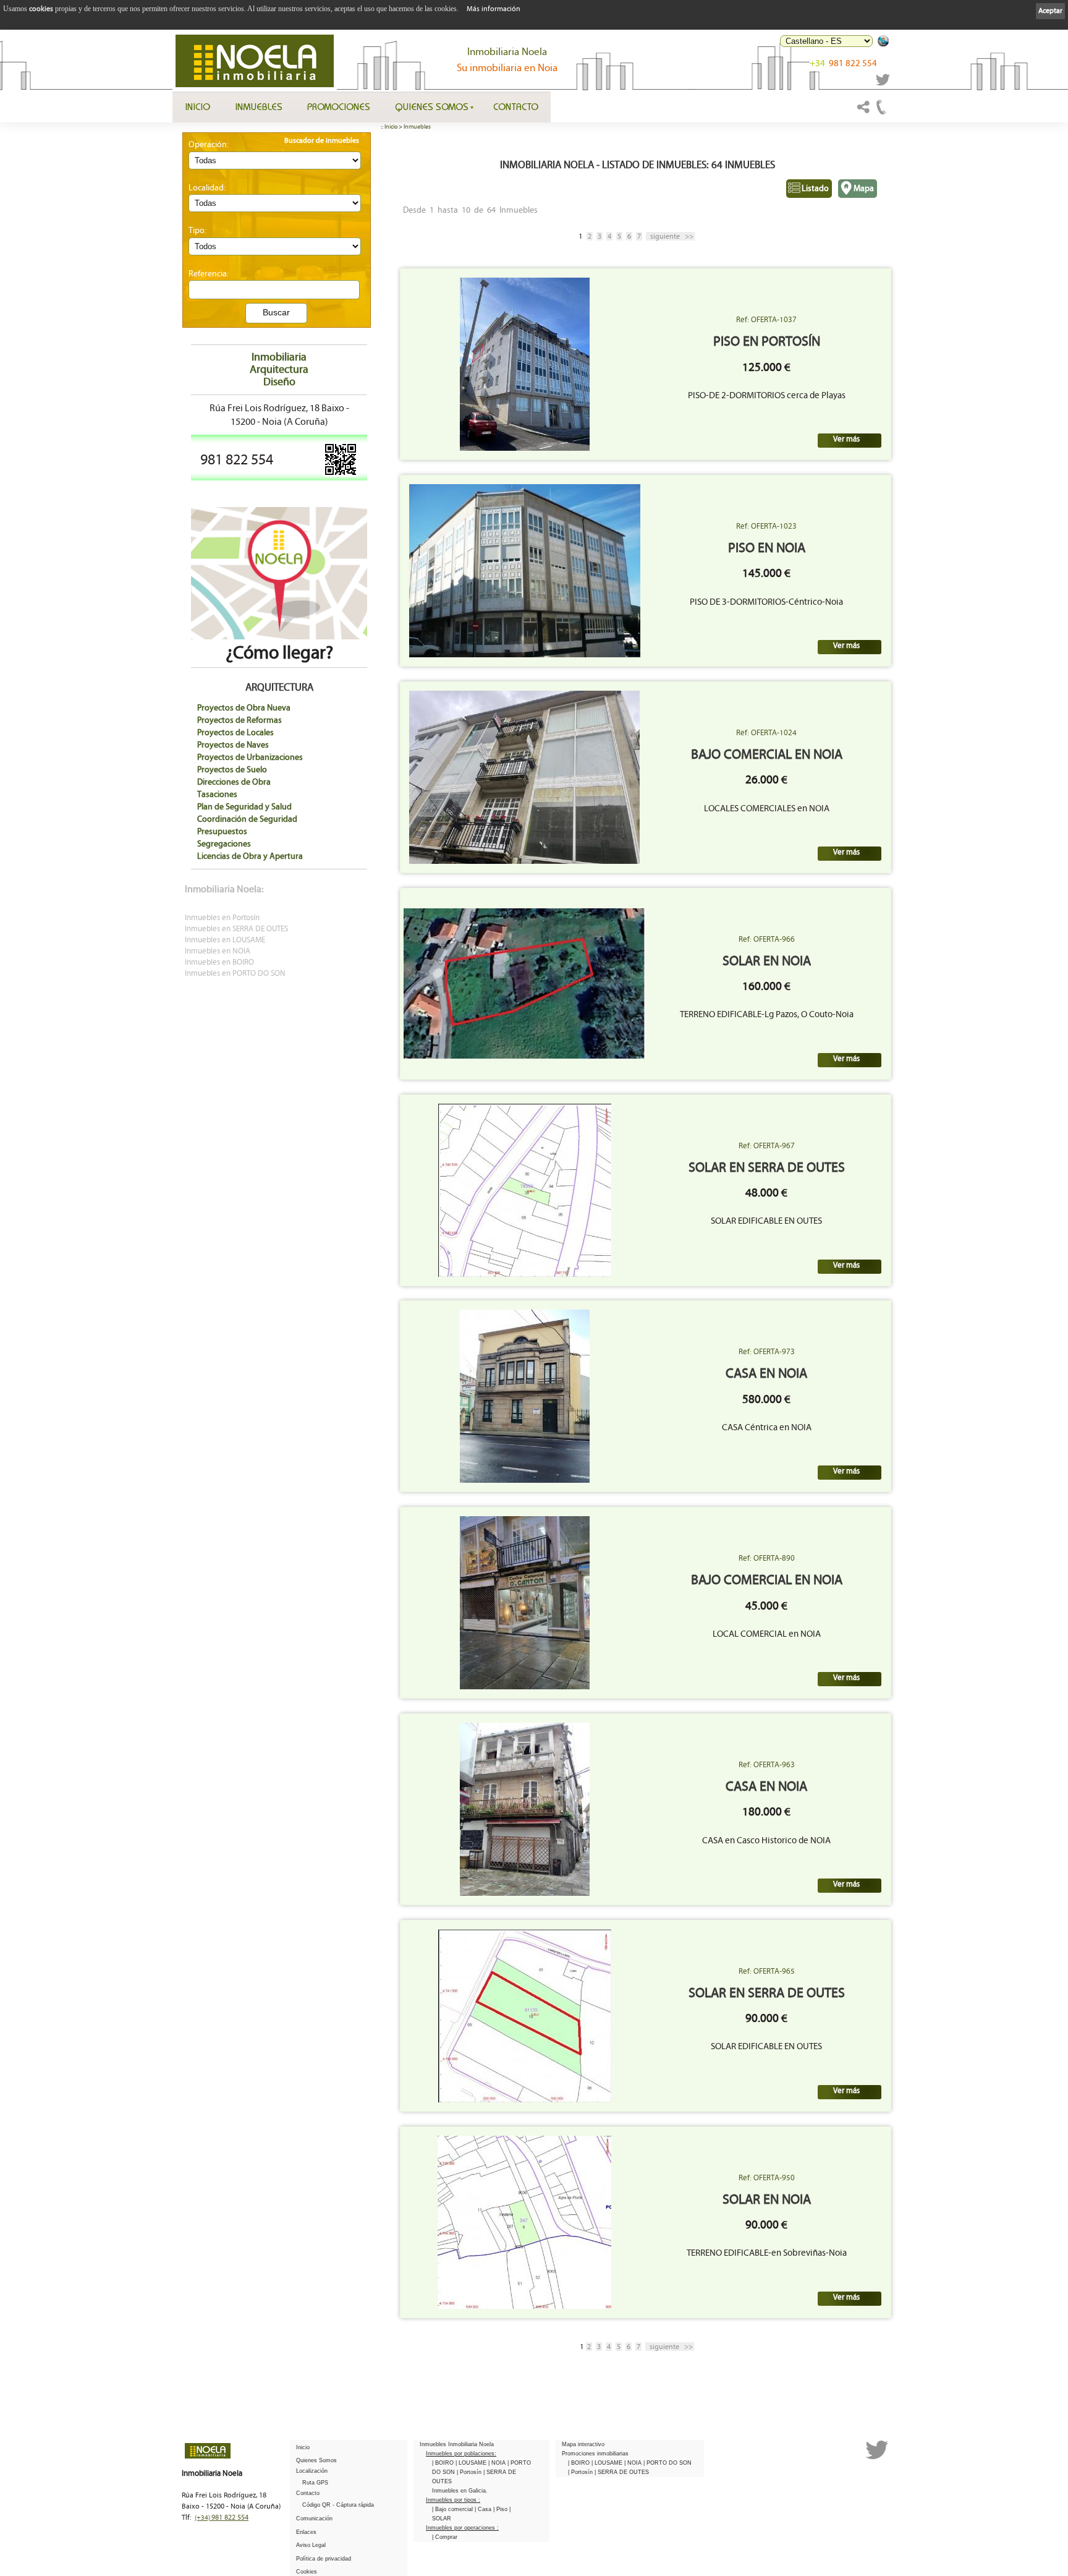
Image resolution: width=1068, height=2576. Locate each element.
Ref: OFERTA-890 (767, 1558)
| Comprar (445, 2537)
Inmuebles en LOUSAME (225, 940)
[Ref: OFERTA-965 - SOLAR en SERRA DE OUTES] (525, 2016)
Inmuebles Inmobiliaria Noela (457, 2444)
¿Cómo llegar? (279, 653)
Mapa (864, 188)
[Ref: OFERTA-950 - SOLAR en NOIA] (524, 2222)
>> (672, 236)
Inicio (197, 106)
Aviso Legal (311, 2545)
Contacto (516, 106)
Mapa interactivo (583, 2444)
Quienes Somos (432, 106)
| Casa (484, 2509)
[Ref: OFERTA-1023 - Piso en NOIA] (525, 571)
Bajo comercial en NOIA (767, 755)
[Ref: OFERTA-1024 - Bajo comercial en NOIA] (524, 777)
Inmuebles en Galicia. (460, 2491)
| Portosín (470, 2472)
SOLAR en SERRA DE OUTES (767, 1168)
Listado (815, 188)
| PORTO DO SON (667, 2463)
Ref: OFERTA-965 (767, 1971)
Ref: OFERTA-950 (767, 2178)
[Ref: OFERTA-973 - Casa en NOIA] (525, 1396)
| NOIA (498, 2463)
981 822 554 (843, 63)
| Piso (501, 2509)
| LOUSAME (472, 2463)
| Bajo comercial (453, 2509)
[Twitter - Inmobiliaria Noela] (883, 83)
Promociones (339, 106)
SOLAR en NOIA (767, 961)
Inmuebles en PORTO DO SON (235, 974)
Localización (312, 2471)
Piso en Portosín (767, 342)
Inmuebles (259, 106)
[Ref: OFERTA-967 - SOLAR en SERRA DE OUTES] (525, 1190)
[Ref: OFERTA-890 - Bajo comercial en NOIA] (525, 1603)
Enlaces (306, 2532)
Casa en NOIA (766, 1374)
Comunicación (314, 2518)
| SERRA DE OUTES (622, 2472)
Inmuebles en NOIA (218, 951)
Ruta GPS (315, 2483)
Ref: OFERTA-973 (767, 1352)
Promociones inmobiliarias (595, 2454)
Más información (494, 9)
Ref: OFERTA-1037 (766, 320)
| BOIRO (444, 2463)
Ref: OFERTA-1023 (766, 526)
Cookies (307, 2572)
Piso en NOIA (767, 548)
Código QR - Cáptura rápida (338, 2505)
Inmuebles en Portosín (222, 918)
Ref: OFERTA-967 (767, 1146)
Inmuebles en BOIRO (219, 962)
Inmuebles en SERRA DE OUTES (236, 929)
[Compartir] (863, 113)
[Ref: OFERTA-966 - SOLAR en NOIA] (525, 983)
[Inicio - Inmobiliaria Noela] (255, 61)
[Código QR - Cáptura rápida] (341, 474)
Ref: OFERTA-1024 (766, 733)
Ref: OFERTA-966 (767, 939)
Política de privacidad (324, 2559)
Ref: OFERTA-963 (767, 1765)
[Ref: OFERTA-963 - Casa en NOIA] (525, 1809)
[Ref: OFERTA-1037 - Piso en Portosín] (525, 364)
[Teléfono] (881, 113)
